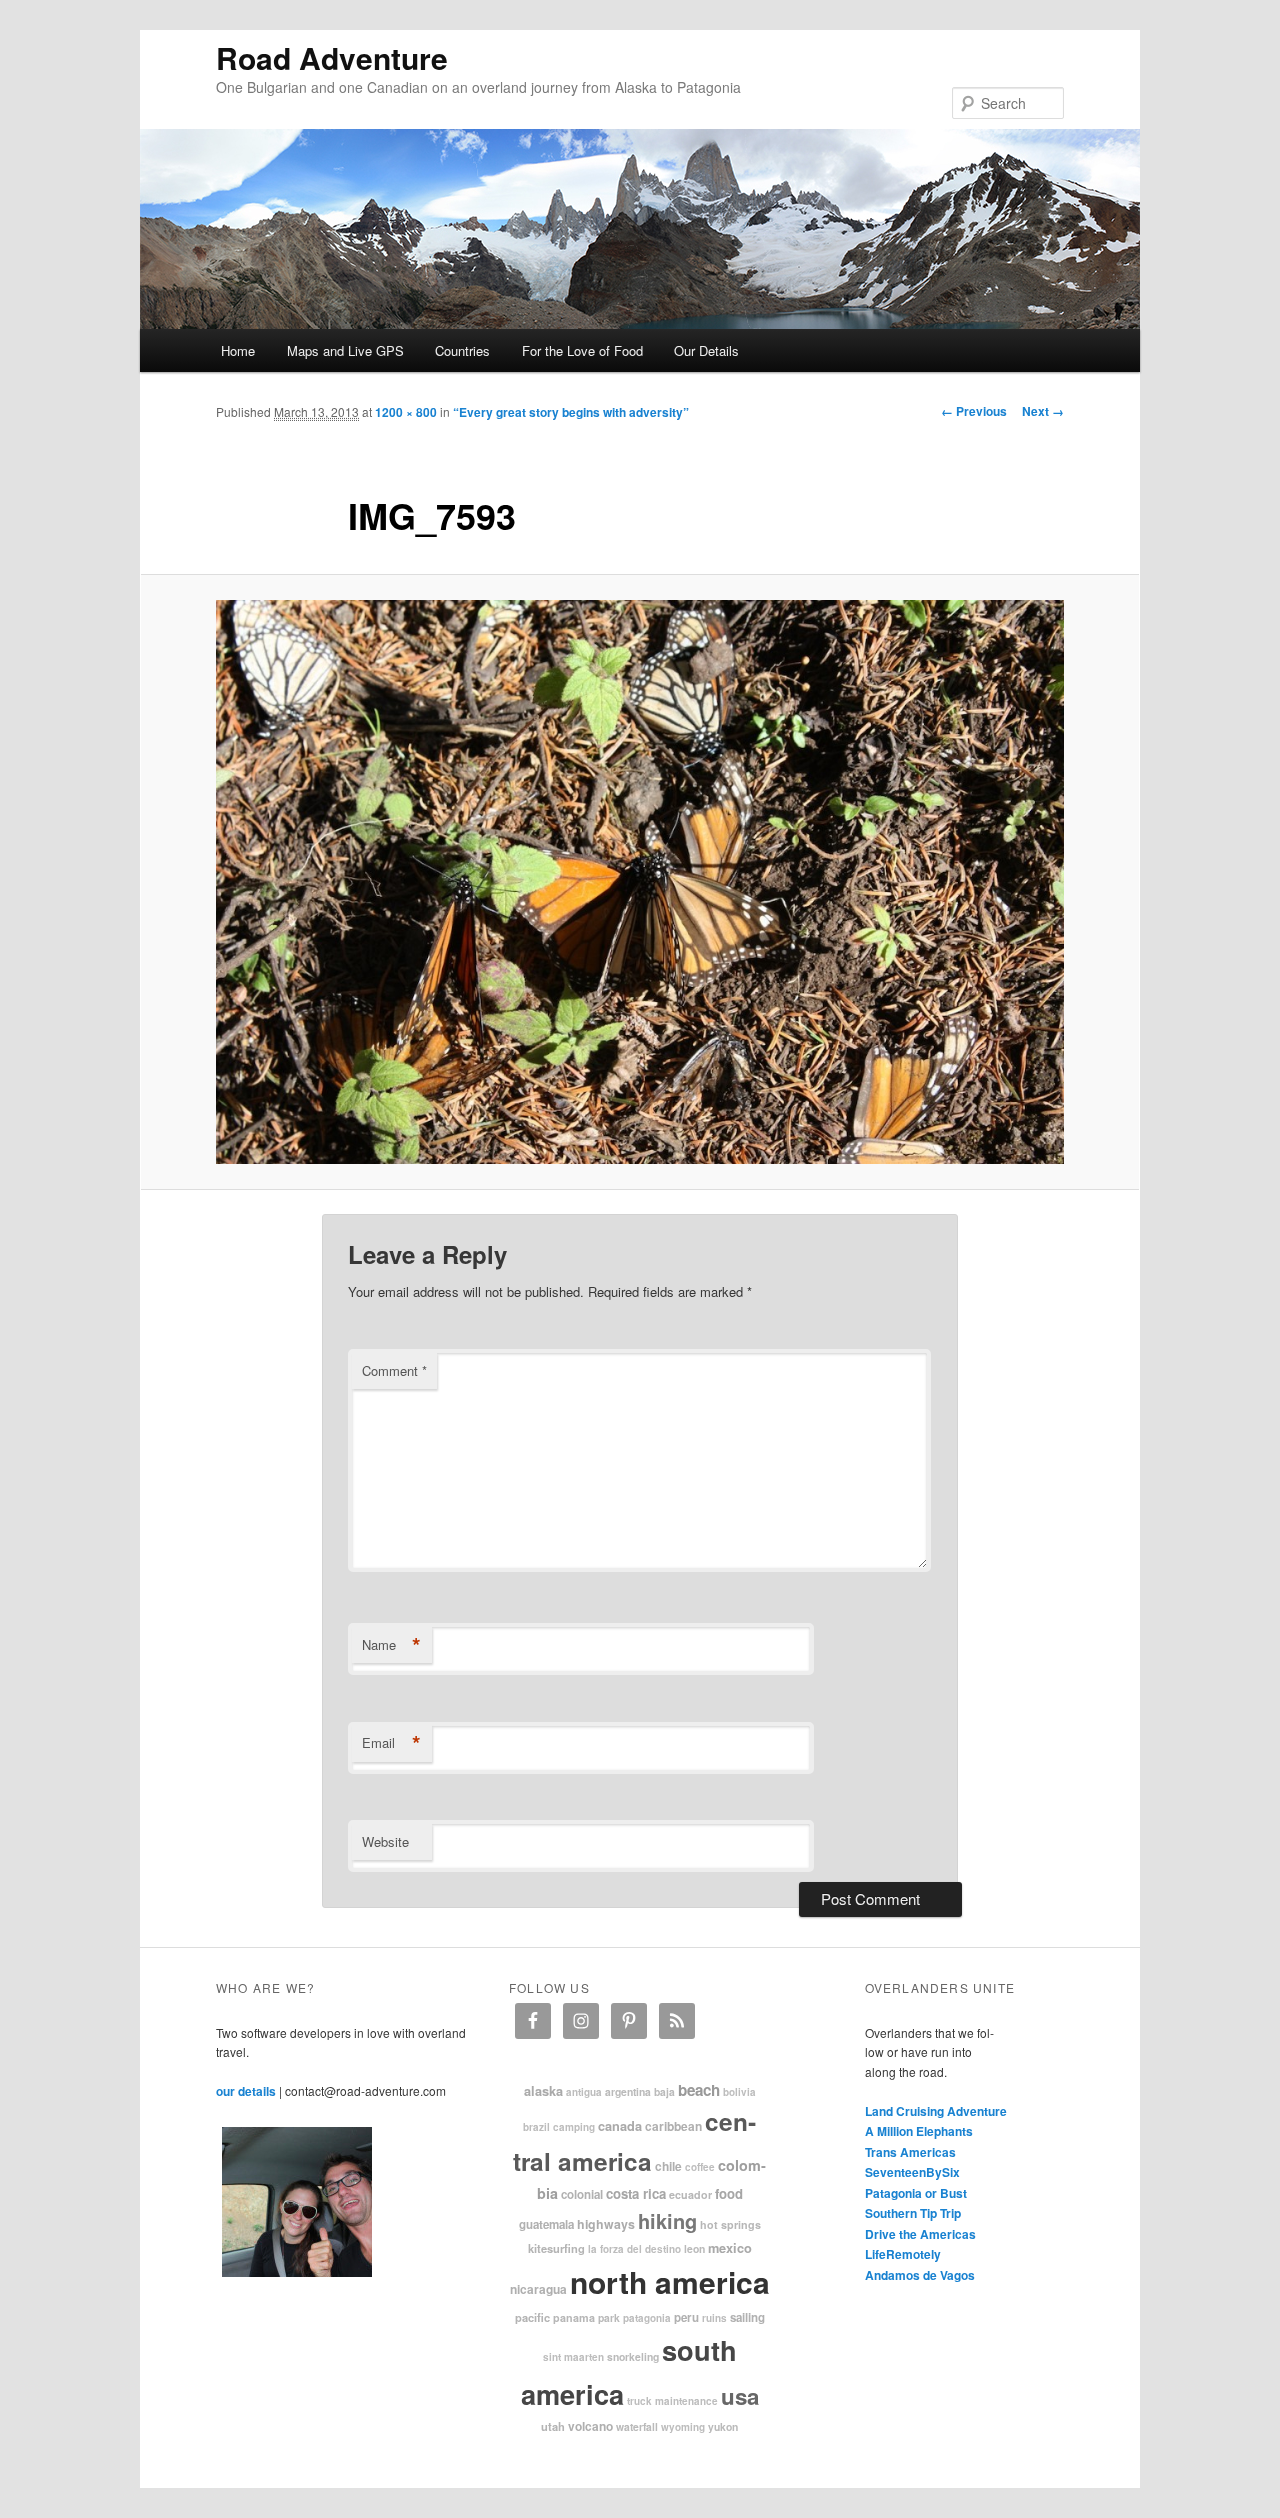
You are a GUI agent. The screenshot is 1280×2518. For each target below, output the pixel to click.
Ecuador (690, 2194)
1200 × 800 (406, 412)
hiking (667, 2220)
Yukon (723, 2426)
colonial (582, 2194)
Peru (686, 2317)
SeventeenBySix (912, 2172)
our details (246, 2091)
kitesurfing (556, 2248)
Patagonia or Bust (916, 2193)
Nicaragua (538, 2289)
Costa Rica (636, 2193)
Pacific (532, 2317)
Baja (664, 2091)
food (729, 2193)
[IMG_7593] (640, 882)
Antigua (584, 2092)
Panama (574, 2317)
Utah (553, 2426)
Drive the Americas (920, 2234)
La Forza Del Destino (634, 2249)
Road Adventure (332, 57)
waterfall (637, 2426)
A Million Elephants (919, 2131)
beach (699, 2090)
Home (238, 350)
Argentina (628, 2091)
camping (574, 2127)
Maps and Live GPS (345, 350)
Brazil (536, 2127)
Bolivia (739, 2092)
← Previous (974, 411)
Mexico (730, 2248)
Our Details (706, 350)
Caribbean (673, 2126)
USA (740, 2396)
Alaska (543, 2091)
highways (606, 2224)
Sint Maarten (573, 2357)
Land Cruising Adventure (936, 2111)
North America (670, 2281)
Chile (668, 2166)
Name (391, 1645)
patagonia (647, 2318)
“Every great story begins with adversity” (571, 412)
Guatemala (546, 2224)
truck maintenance (672, 2401)
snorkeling (633, 2356)
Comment (394, 1370)
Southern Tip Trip (913, 2213)
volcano (590, 2426)
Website (385, 1841)
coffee (700, 2167)
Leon (694, 2248)
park (609, 2317)
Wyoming (683, 2427)
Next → (1043, 411)
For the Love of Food (582, 350)
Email (391, 1743)
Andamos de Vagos (920, 2275)
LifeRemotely (903, 2254)
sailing (747, 2317)
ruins (714, 2318)
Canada (620, 2126)
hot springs (730, 2224)
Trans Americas (910, 2152)
